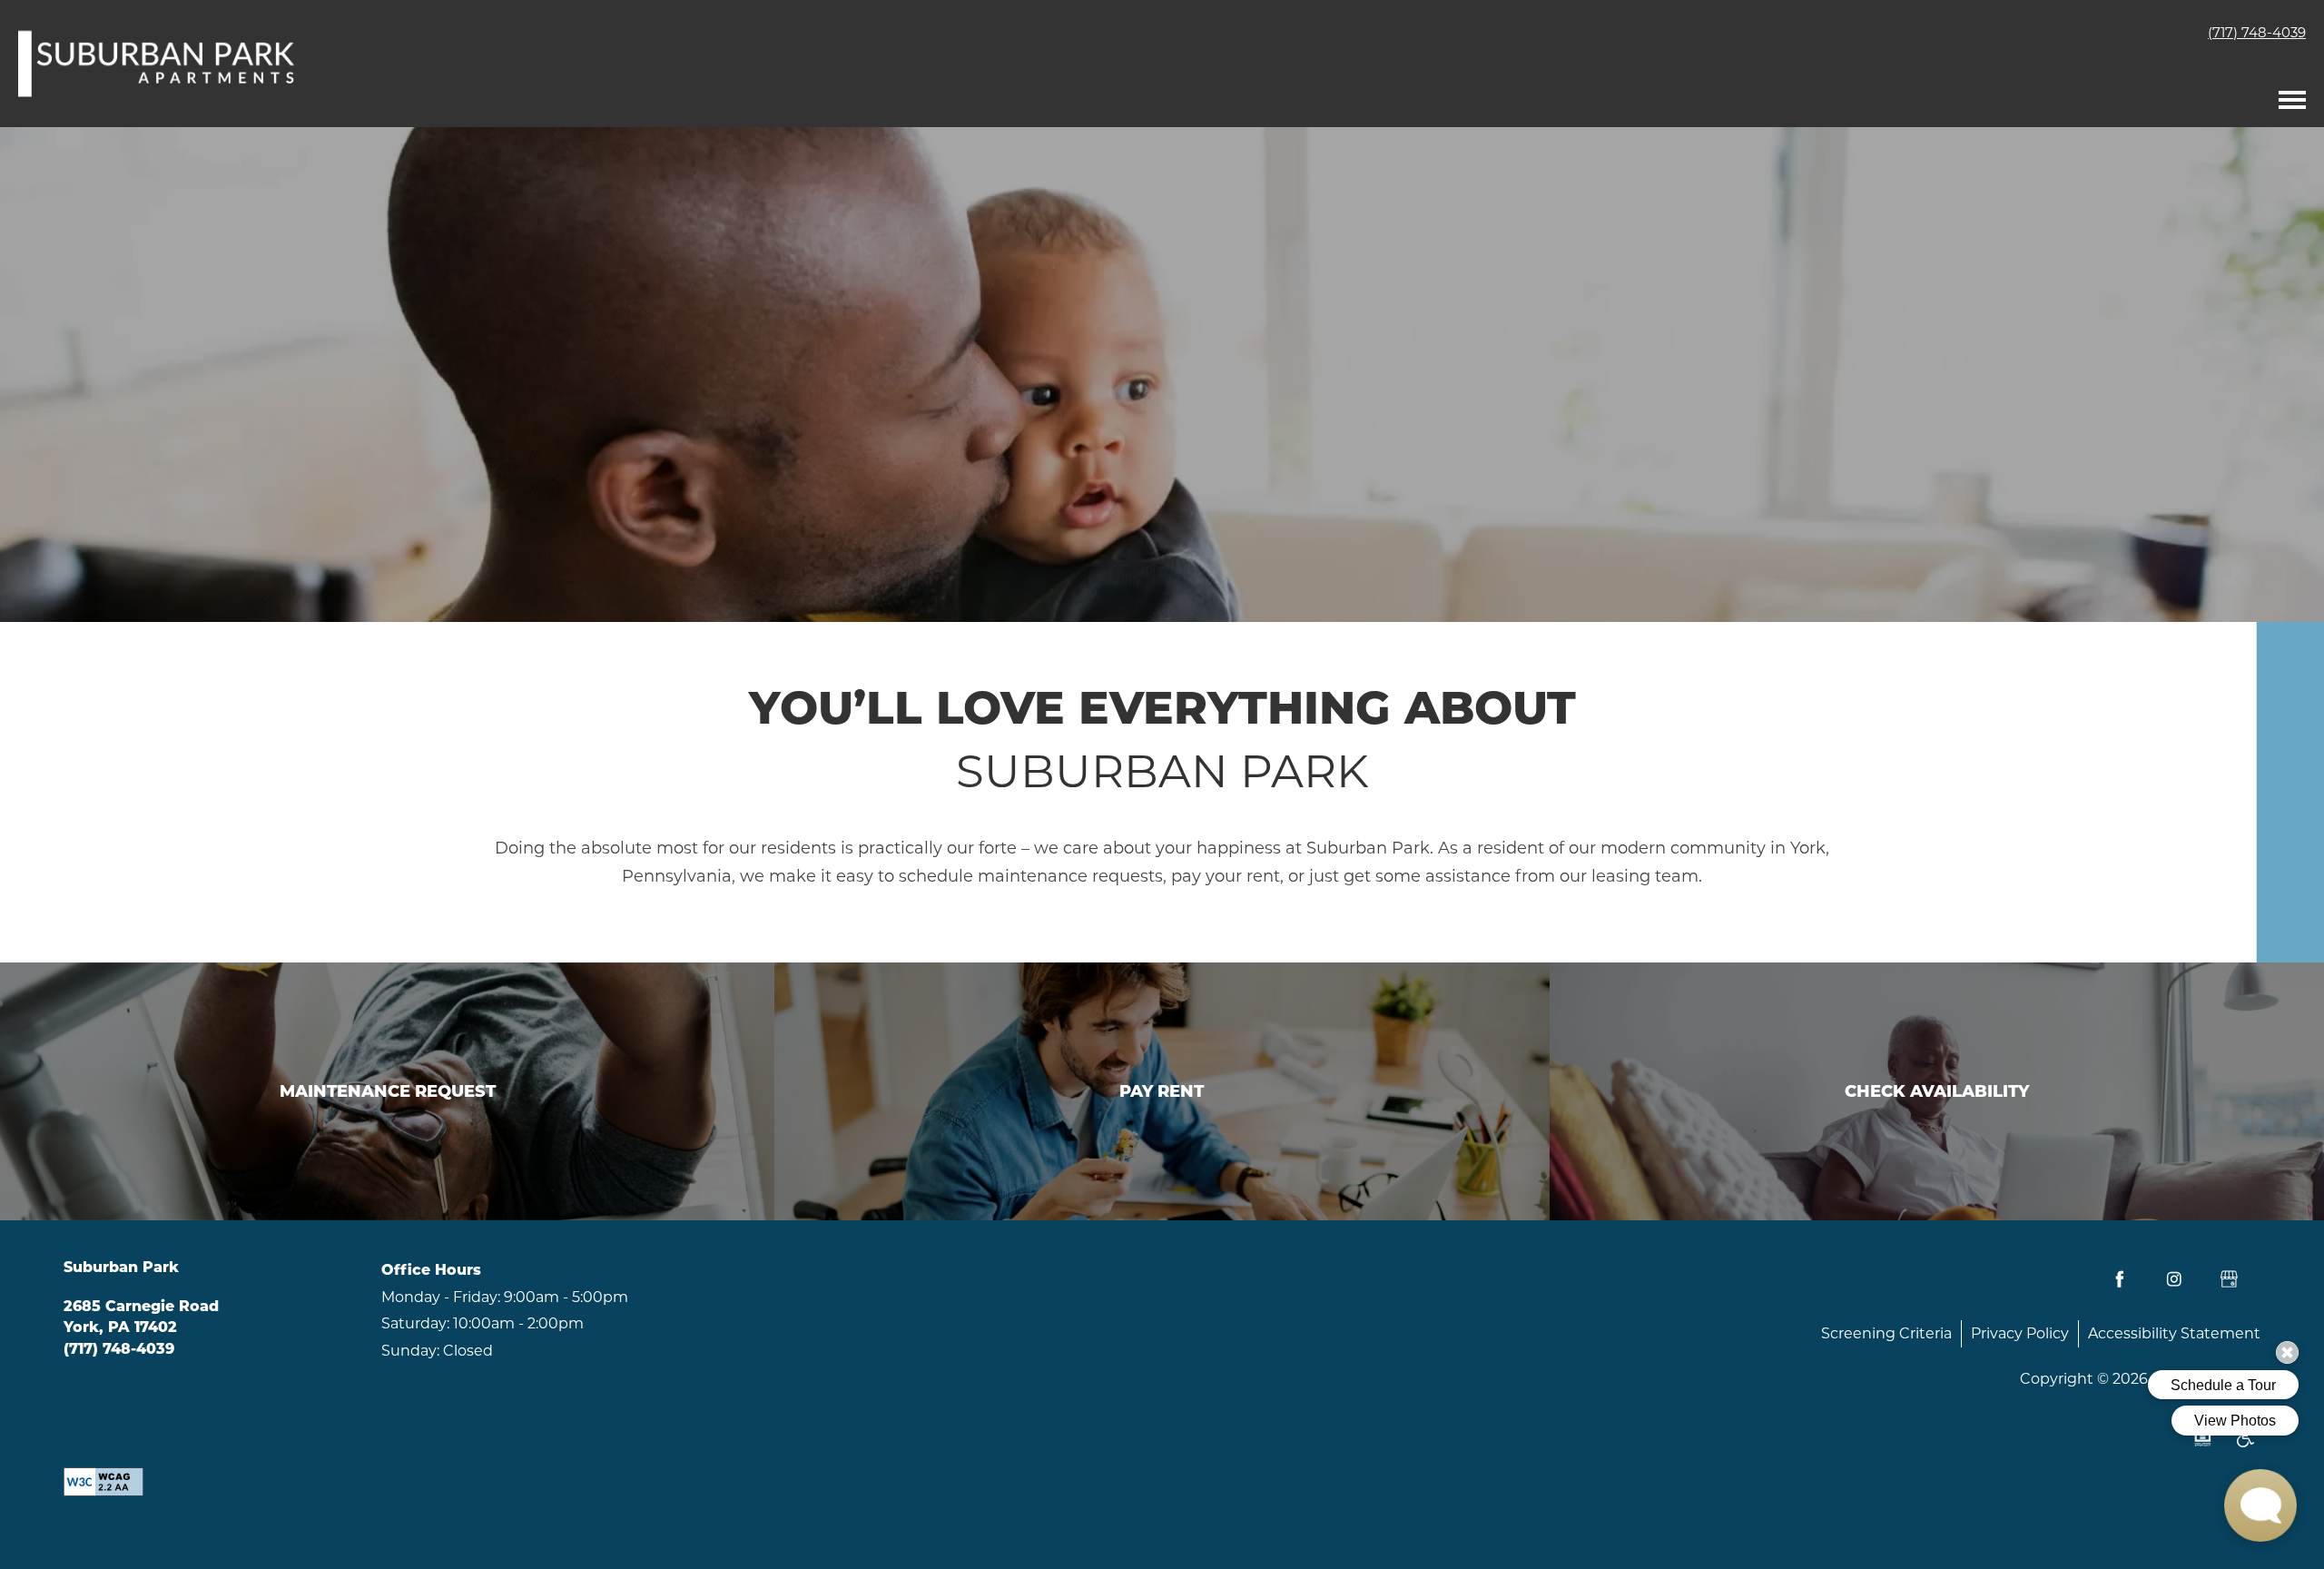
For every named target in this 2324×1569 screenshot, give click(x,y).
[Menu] (2292, 95)
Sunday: (410, 1351)
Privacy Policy (2020, 1333)
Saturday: (415, 1323)
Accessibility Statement (2174, 1333)
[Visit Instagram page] (2174, 1279)
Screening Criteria (1886, 1333)
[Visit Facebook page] (2120, 1279)
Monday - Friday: (441, 1297)
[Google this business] (2229, 1279)
